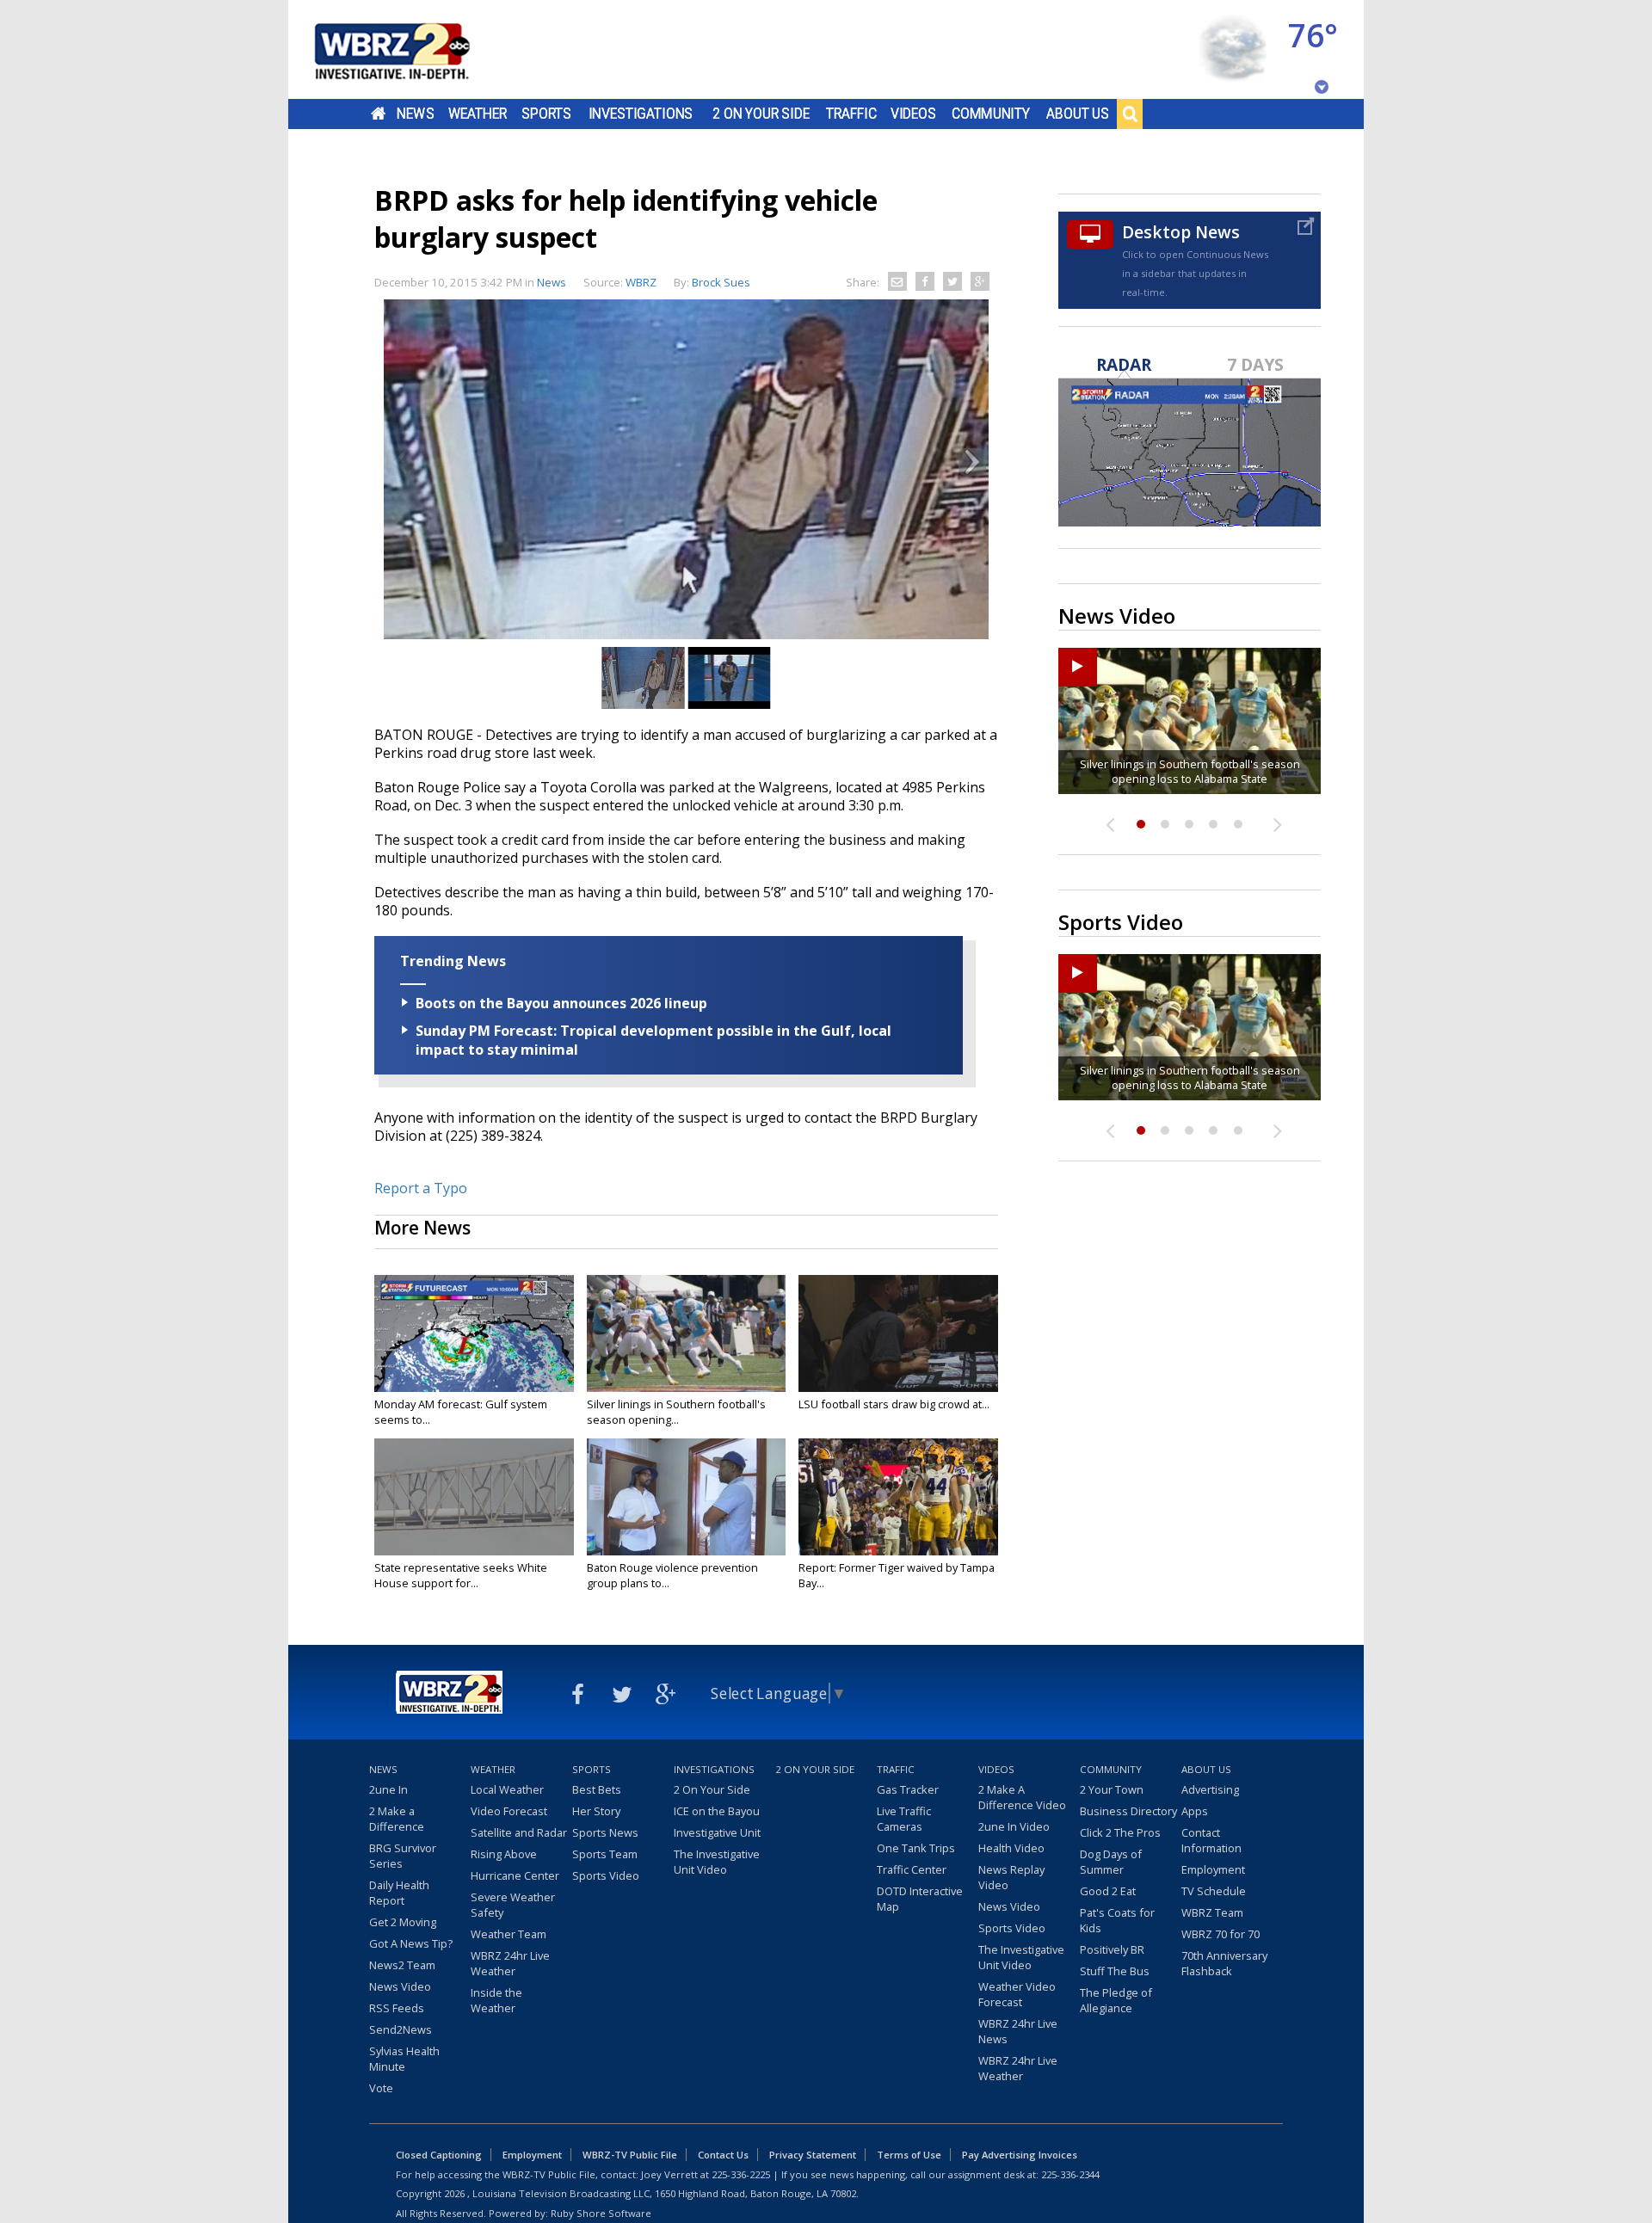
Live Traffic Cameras (904, 1819)
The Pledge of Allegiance (1116, 2000)
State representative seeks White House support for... (461, 1575)
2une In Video (1014, 1826)
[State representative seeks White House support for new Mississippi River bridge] (474, 1497)
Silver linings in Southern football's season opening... (676, 1412)
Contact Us (723, 2155)
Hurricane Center (515, 1875)
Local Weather (507, 1789)
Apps (1195, 1811)
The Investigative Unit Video (717, 1862)
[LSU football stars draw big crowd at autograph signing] (898, 1333)
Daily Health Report (399, 1893)
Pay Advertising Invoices (1020, 2155)
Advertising (1210, 1789)
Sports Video (606, 1875)
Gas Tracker (908, 1789)
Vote (381, 2088)
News (415, 114)
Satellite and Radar (519, 1832)
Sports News (605, 1832)
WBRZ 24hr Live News (1018, 2031)
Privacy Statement (813, 2155)
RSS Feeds (397, 2008)
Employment (1213, 1869)
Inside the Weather (496, 2000)
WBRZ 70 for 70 (1221, 1934)
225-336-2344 (1070, 2174)
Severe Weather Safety (513, 1905)
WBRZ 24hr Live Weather (510, 1963)
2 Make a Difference (397, 1819)
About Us (1078, 114)
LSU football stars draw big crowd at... (894, 1404)
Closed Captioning (439, 2155)
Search (1130, 114)
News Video (400, 1986)
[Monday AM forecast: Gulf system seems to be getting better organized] (474, 1333)
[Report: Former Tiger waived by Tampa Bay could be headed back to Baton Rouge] (898, 1497)
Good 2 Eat (1108, 1891)
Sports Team (605, 1854)
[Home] (413, 49)
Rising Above (504, 1854)
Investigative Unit (717, 1832)
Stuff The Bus (1115, 1971)
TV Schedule (1214, 1891)
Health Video (1011, 1848)
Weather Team (509, 1934)
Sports (546, 114)
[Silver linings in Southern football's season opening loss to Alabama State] (687, 1333)
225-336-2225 (741, 2174)
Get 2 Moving (403, 1922)
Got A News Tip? (411, 1943)
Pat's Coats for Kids (1117, 1920)
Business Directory (1128, 1811)
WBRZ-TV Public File (630, 2155)
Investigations (641, 114)
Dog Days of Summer (1111, 1862)
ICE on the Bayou (717, 1811)
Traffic (851, 114)
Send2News (401, 2029)
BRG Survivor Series (403, 1856)
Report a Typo (421, 1188)
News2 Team (402, 1965)
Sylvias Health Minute (404, 2059)
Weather (478, 114)
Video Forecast (509, 1811)
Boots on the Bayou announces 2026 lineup (561, 1003)
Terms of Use (909, 2155)
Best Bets (597, 1789)
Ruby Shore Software (601, 2213)
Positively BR (1112, 1949)
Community (991, 114)
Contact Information (1211, 1840)
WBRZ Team (1212, 1912)
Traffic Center (912, 1869)
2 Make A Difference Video (1022, 1797)
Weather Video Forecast (1017, 1994)
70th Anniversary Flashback (1224, 1963)
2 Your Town (1112, 1789)
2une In (388, 1789)
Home (378, 114)
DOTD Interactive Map (920, 1899)
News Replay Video (1011, 1877)
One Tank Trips (916, 1848)
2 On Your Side (761, 114)
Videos (913, 114)
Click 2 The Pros (1120, 1832)
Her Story (596, 1811)
